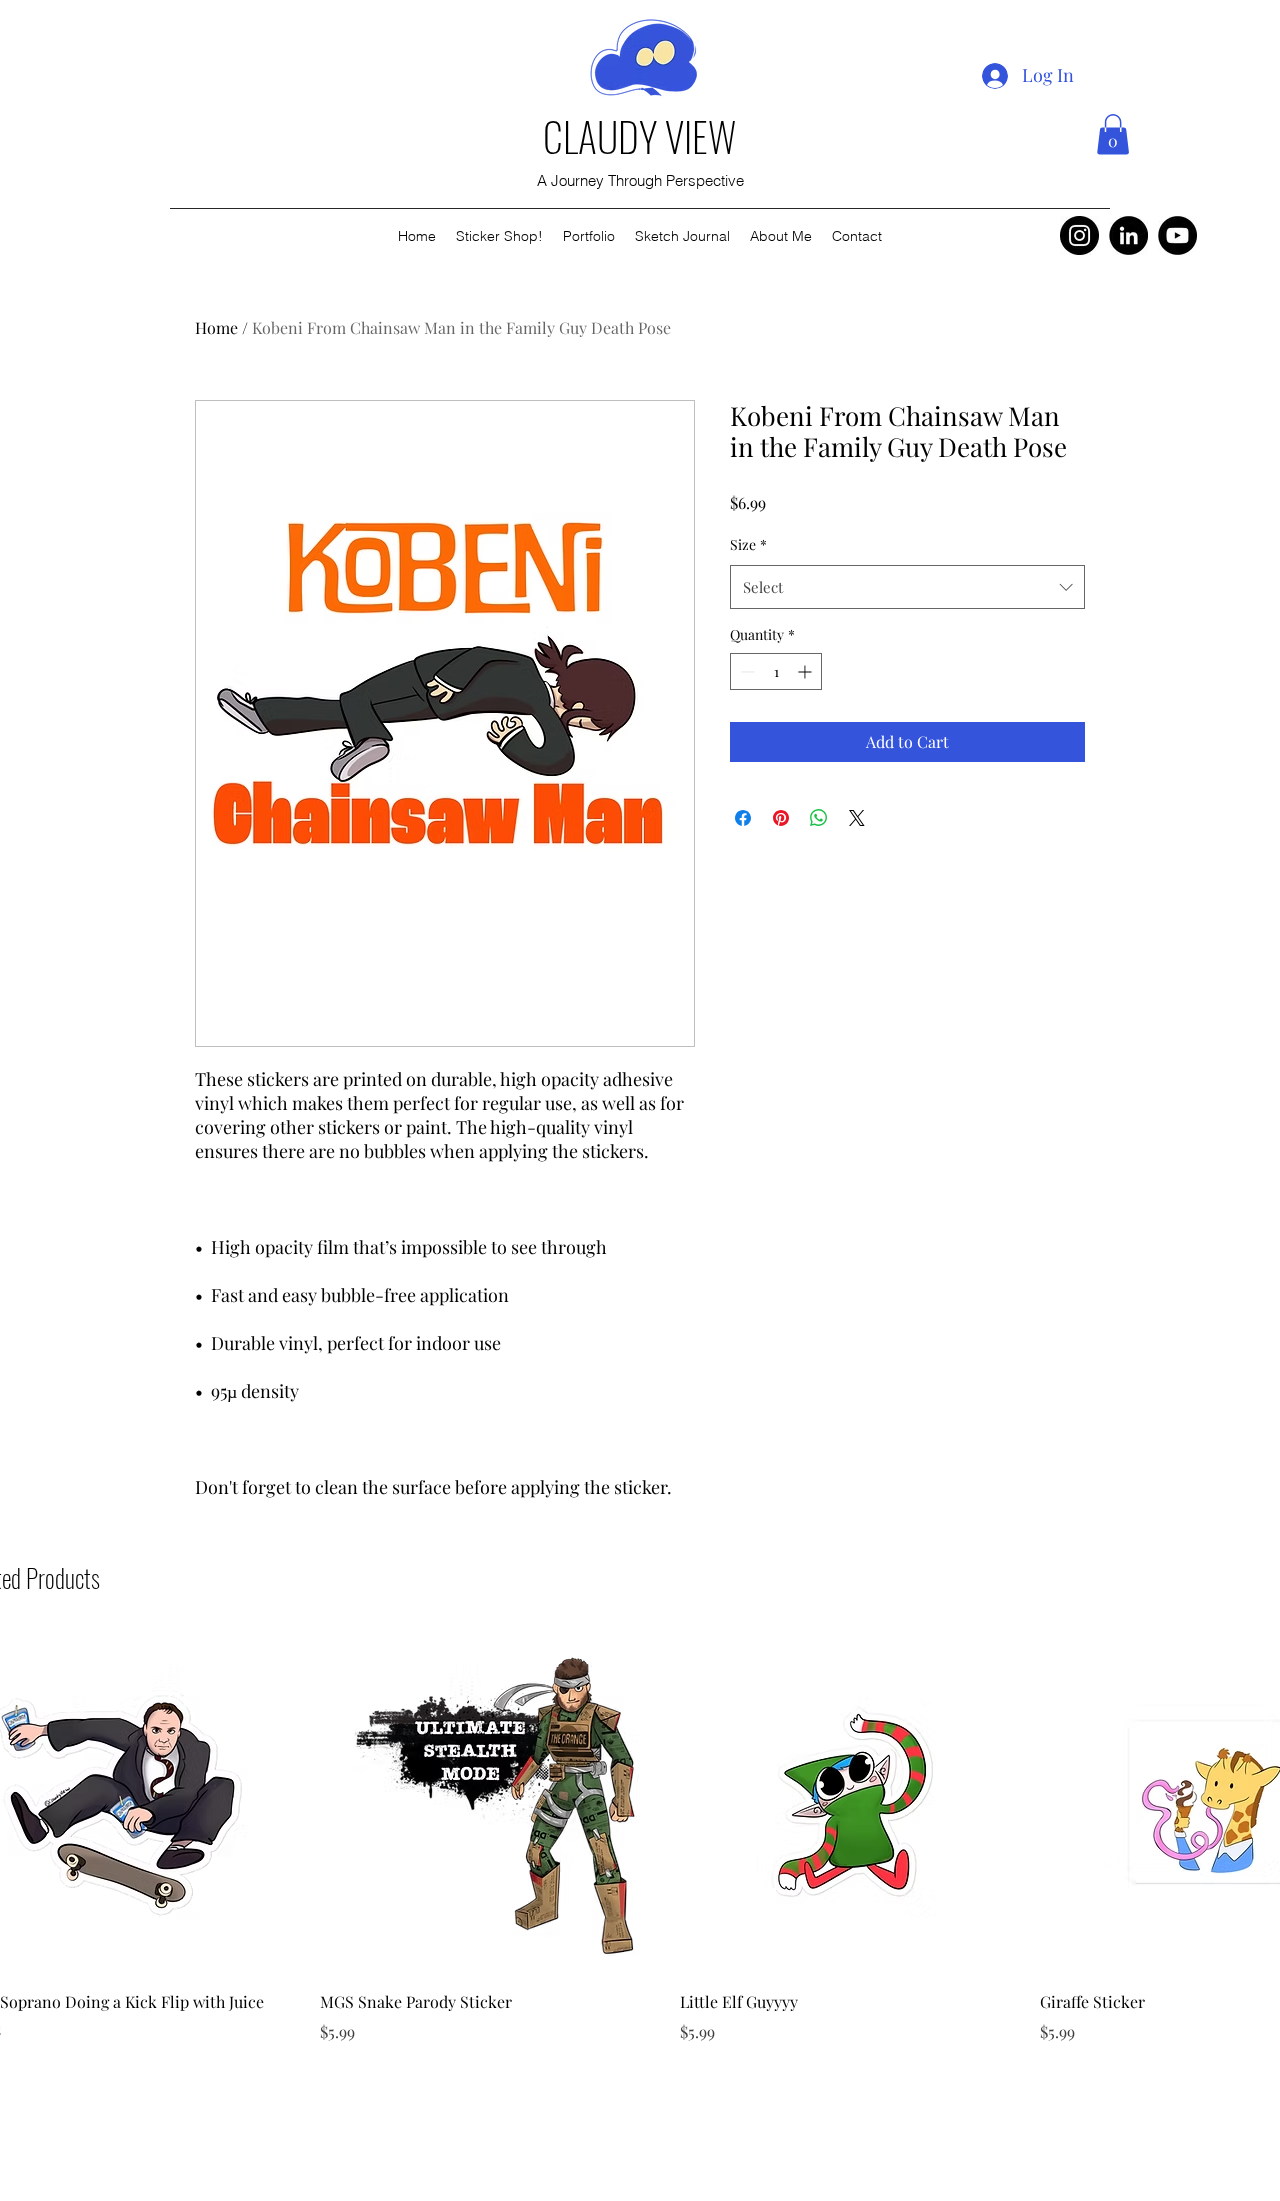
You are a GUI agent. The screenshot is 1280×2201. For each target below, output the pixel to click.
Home (216, 327)
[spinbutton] (776, 671)
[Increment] (806, 671)
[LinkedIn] (1128, 235)
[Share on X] (857, 818)
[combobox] (907, 587)
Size (748, 544)
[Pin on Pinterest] (781, 818)
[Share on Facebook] (743, 818)
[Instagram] (1079, 235)
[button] (1113, 134)
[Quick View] (490, 1802)
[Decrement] (745, 671)
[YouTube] (1177, 235)
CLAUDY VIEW (639, 136)
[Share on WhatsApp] (819, 818)
